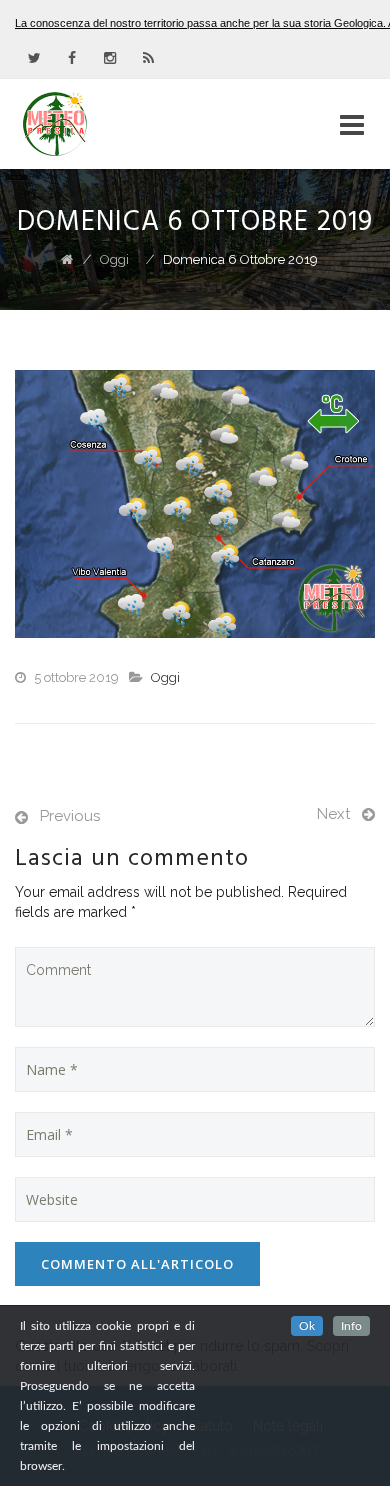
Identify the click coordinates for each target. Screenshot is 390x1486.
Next (333, 814)
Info (351, 1326)
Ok (307, 1326)
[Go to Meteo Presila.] (67, 259)
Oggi (165, 677)
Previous (70, 816)
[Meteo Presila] (91, 124)
